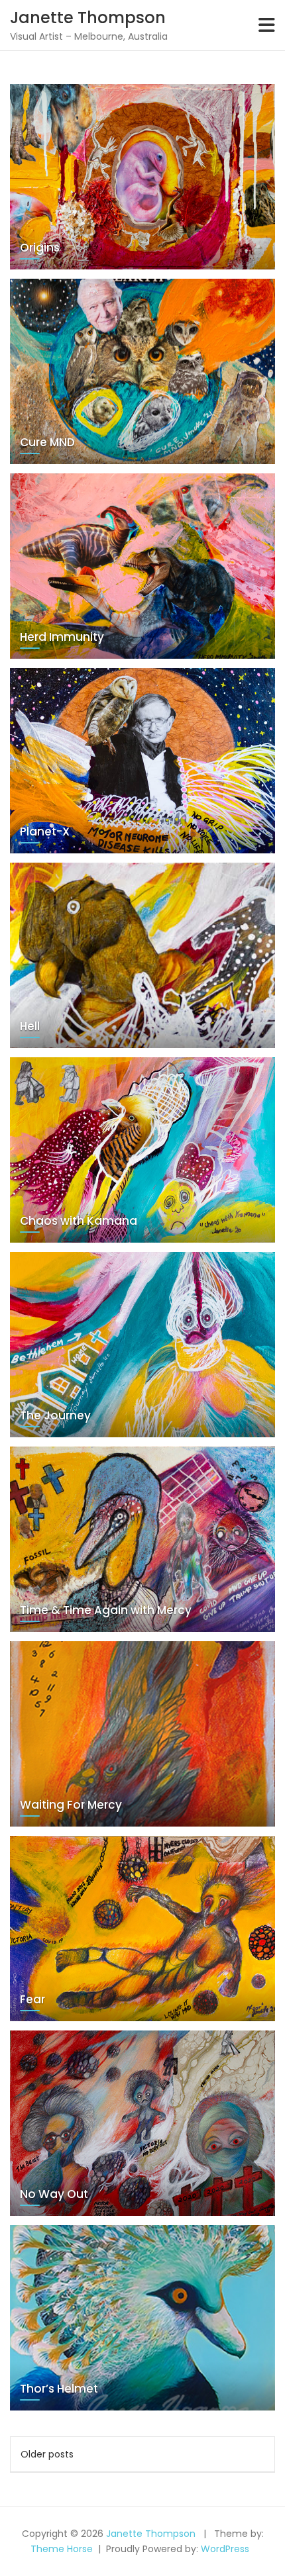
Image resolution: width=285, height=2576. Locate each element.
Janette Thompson (88, 18)
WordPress (225, 2549)
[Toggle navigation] (267, 25)
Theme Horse (62, 2549)
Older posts (47, 2454)
